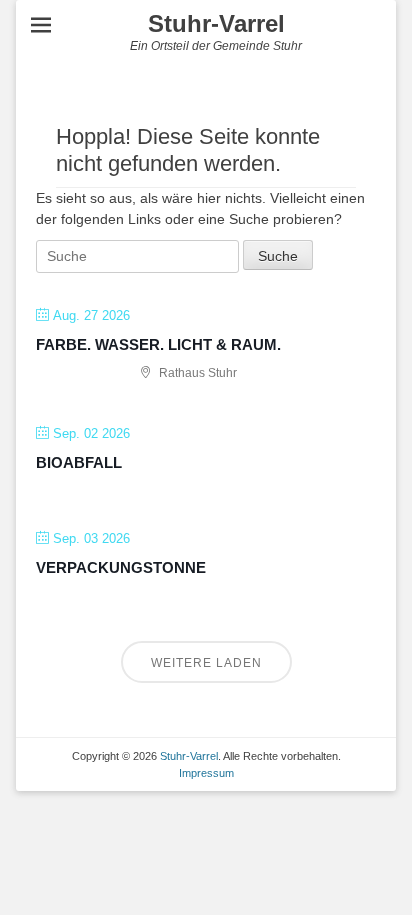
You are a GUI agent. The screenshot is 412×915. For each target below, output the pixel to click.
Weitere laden (206, 663)
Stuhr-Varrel (216, 23)
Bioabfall (79, 462)
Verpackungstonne (121, 567)
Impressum (206, 773)
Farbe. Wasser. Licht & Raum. (158, 344)
